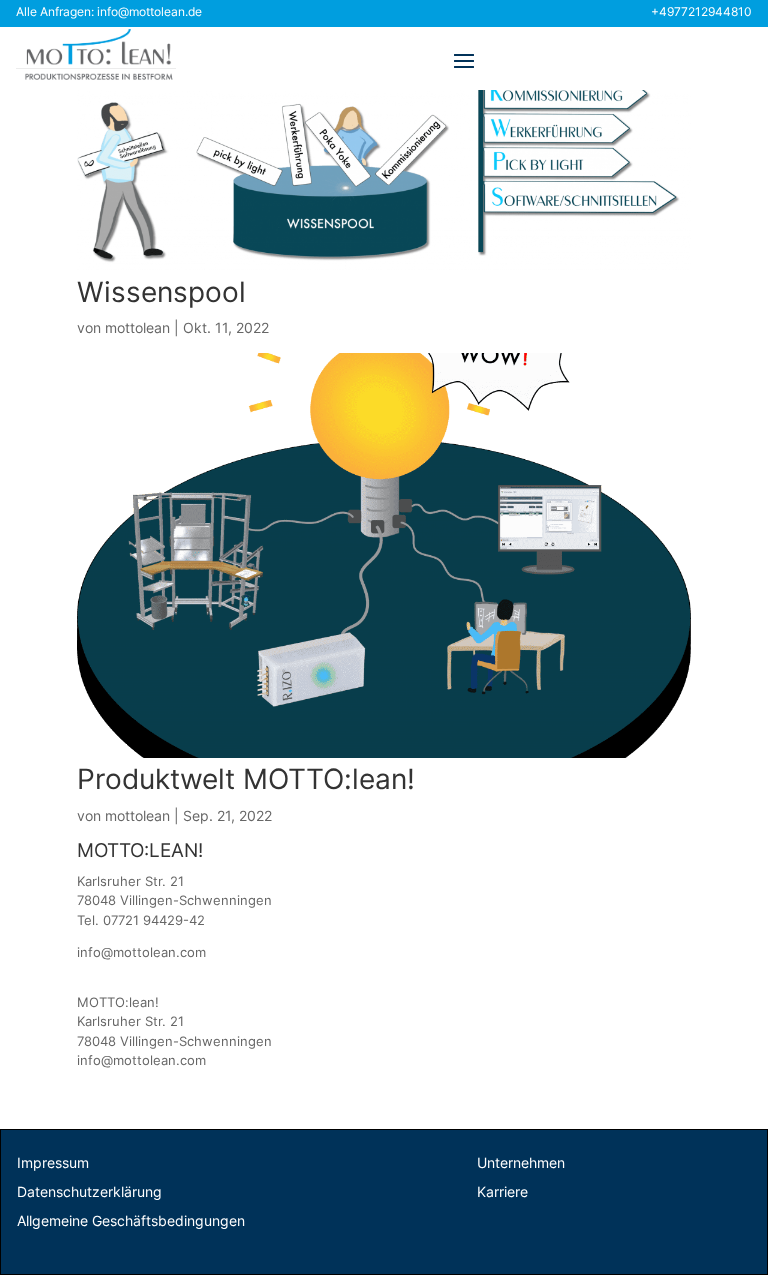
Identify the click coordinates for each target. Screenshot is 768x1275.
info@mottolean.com (141, 952)
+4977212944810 (701, 11)
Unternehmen (521, 1162)
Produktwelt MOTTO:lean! (246, 779)
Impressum (53, 1162)
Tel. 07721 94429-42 (141, 920)
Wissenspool (161, 292)
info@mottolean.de (149, 11)
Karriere (502, 1191)
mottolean (137, 327)
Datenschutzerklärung (89, 1191)
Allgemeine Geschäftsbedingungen (131, 1220)
